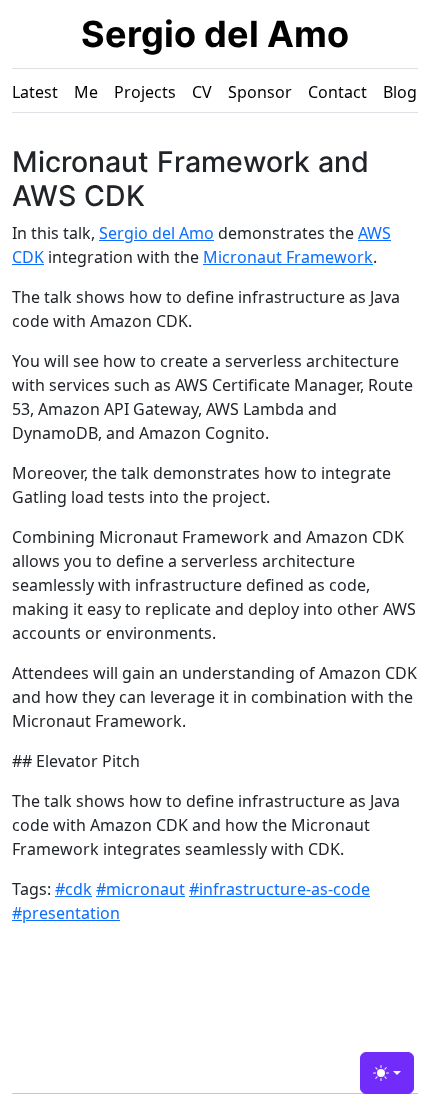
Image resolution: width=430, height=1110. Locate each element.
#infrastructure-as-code (279, 889)
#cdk (73, 889)
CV (202, 92)
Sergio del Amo (215, 34)
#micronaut (140, 889)
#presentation (66, 913)
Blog (400, 92)
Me (86, 92)
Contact (337, 92)
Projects (145, 92)
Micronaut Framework (288, 257)
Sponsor (260, 92)
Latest (35, 92)
